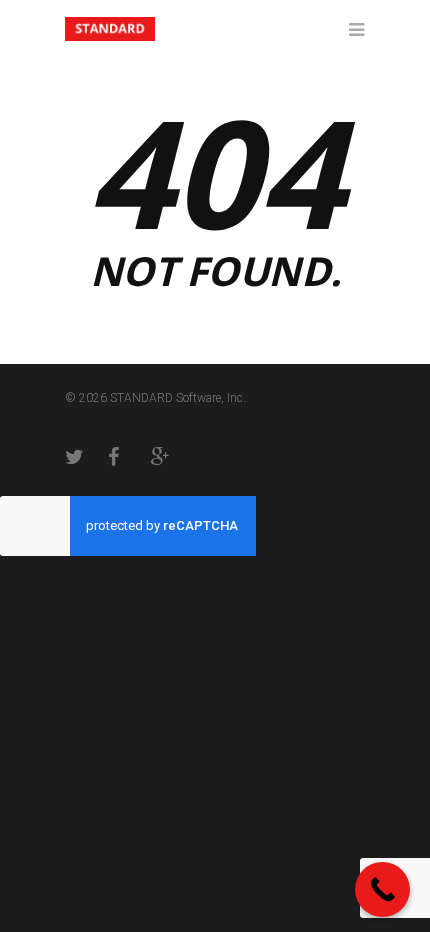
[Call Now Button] (382, 889)
